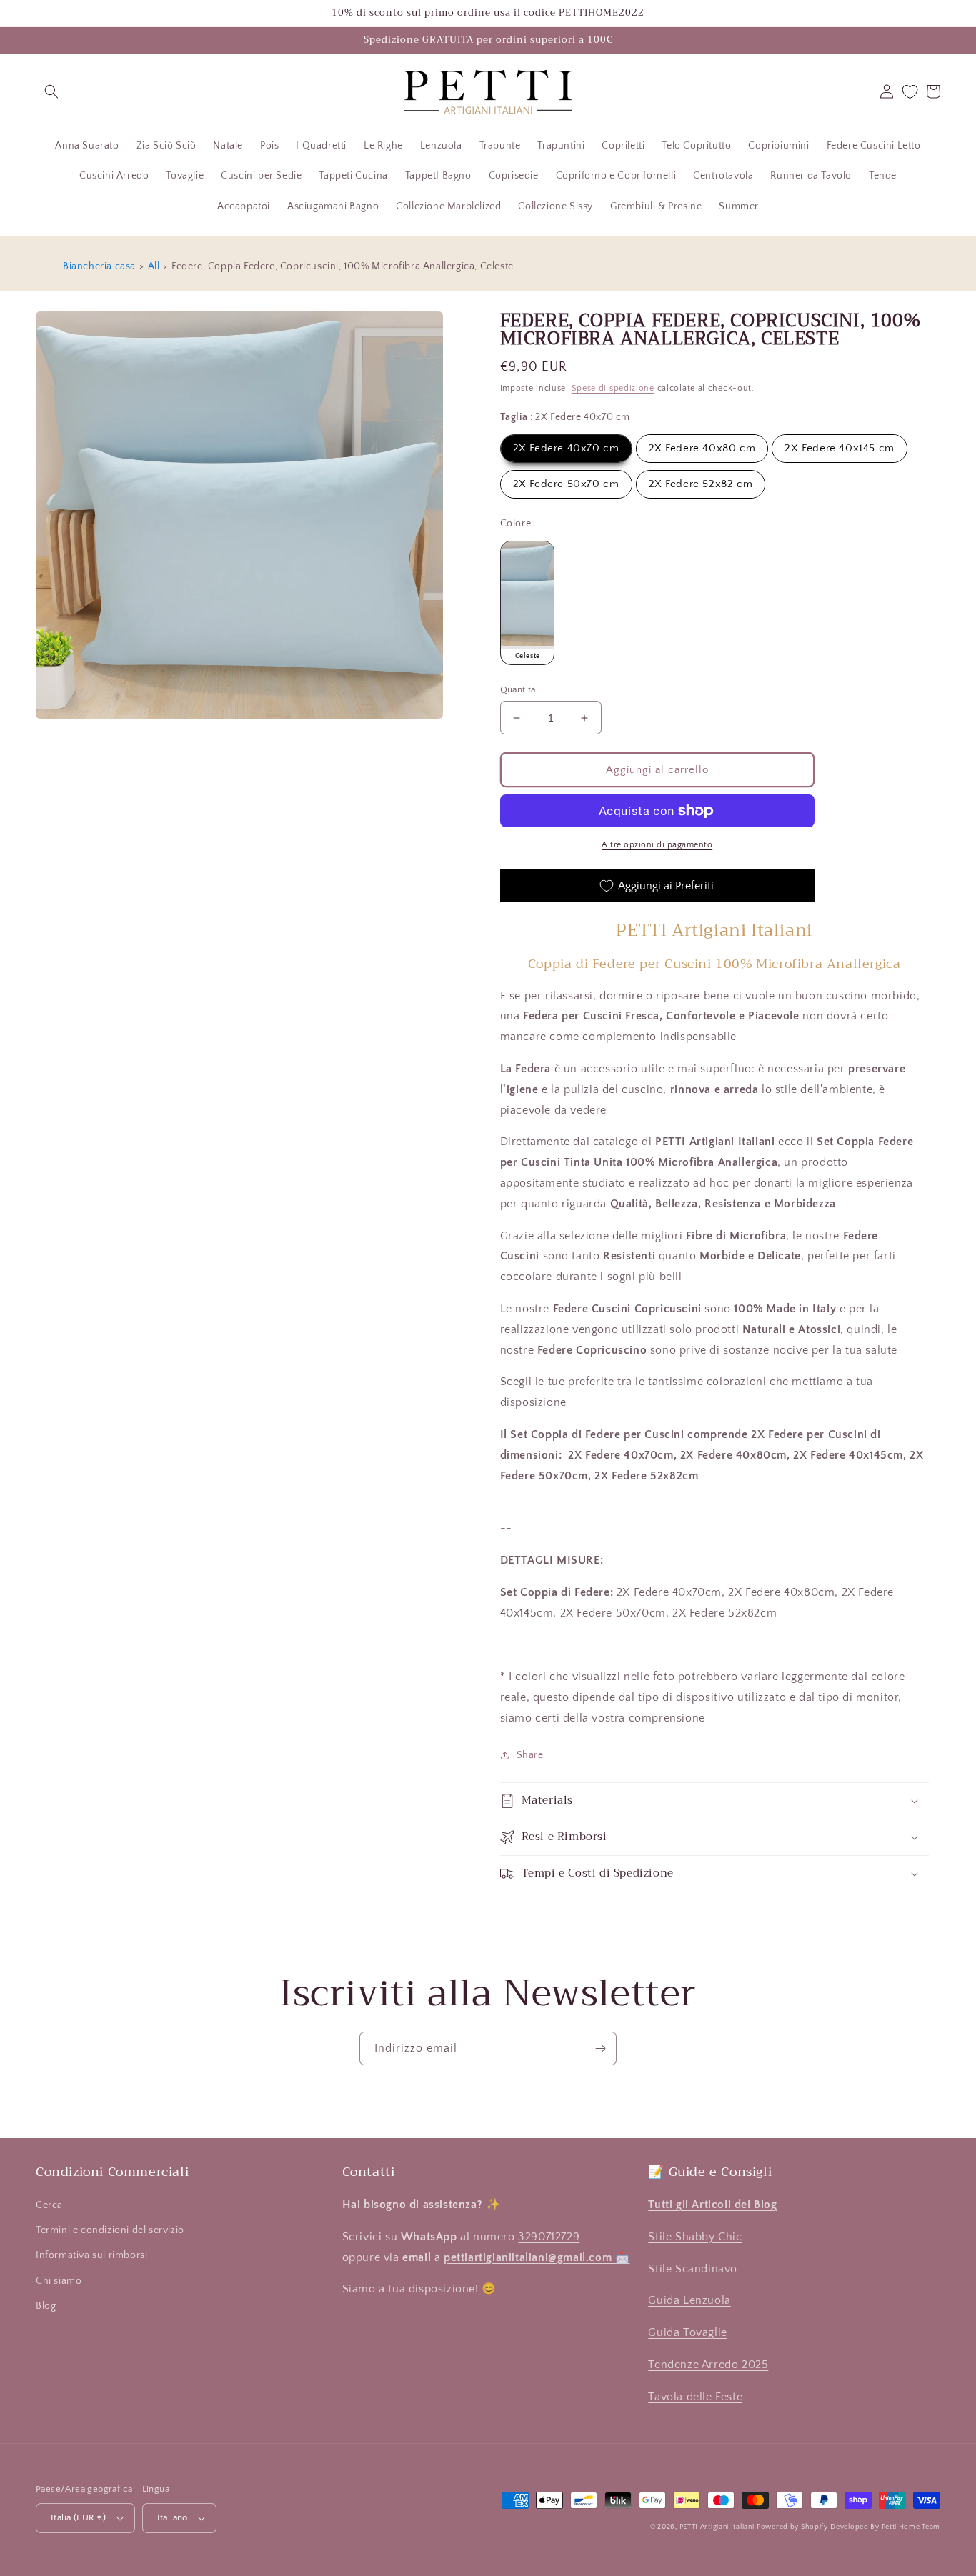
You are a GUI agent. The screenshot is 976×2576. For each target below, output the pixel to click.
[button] (51, 91)
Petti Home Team (911, 2527)
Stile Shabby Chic (695, 2237)
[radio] (566, 449)
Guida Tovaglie (687, 2332)
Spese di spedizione (613, 388)
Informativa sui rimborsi (91, 2255)
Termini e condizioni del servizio (110, 2230)
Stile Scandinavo (693, 2269)
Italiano (173, 2517)
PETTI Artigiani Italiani (717, 2527)
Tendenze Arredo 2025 (708, 2365)
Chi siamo (59, 2281)
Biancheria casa (99, 266)
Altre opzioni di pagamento (657, 845)
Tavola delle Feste (695, 2397)
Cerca (49, 2205)
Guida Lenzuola (689, 2300)
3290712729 (549, 2237)
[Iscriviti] (600, 2048)
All (154, 266)
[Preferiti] (910, 92)
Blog (46, 2306)
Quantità (518, 689)
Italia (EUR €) (79, 2517)
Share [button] (530, 1755)
